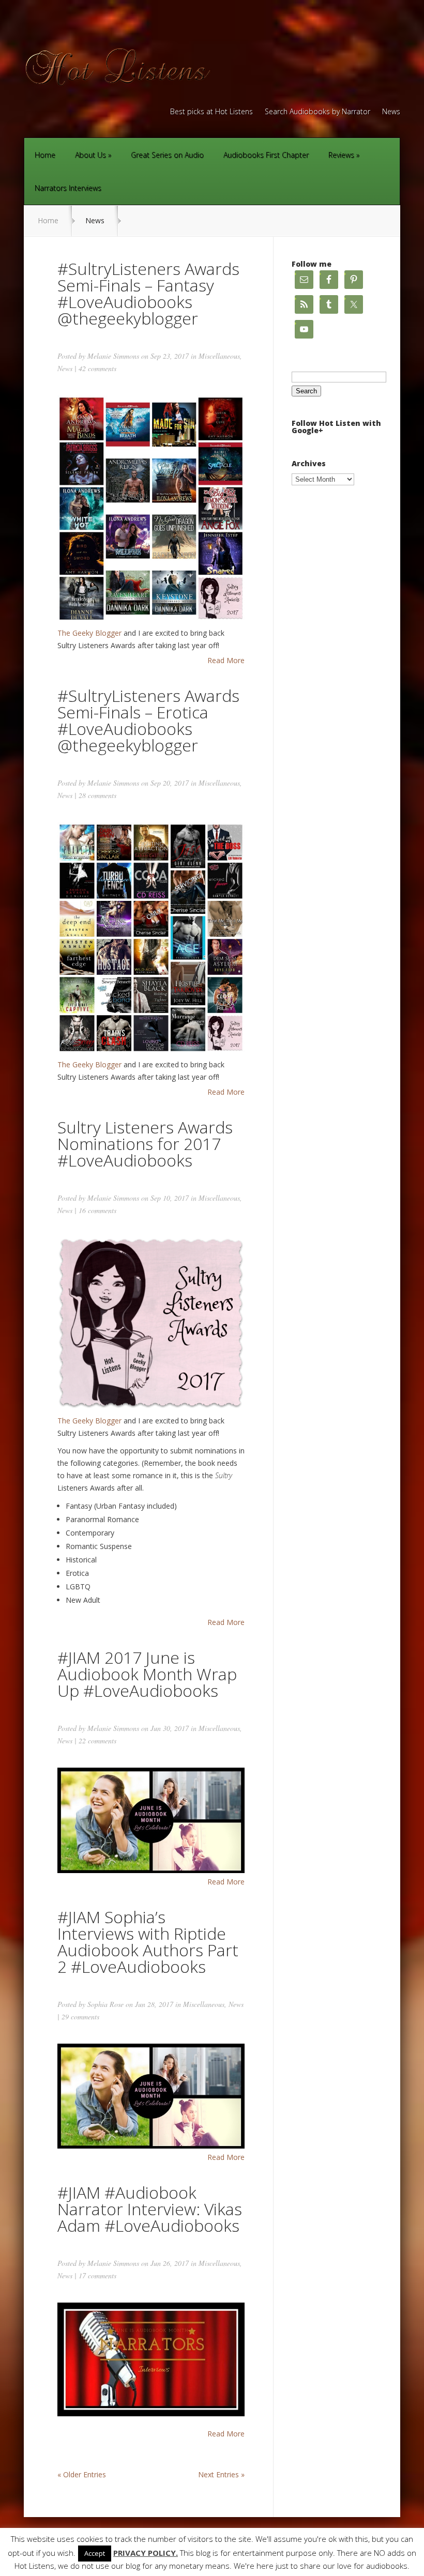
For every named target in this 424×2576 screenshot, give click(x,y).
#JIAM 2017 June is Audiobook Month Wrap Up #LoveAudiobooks (147, 1674)
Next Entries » (221, 2474)
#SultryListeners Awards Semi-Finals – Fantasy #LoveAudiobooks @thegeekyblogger (148, 293)
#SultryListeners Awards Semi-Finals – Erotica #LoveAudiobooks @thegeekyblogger (148, 720)
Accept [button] (95, 2553)
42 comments (97, 368)
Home (45, 155)
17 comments (97, 2275)
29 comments (80, 2017)
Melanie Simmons (113, 356)
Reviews (341, 155)
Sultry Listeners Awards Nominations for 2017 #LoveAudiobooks (145, 1144)
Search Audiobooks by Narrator (317, 112)
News (391, 112)
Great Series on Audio (167, 155)
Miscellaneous (219, 356)
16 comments (97, 1210)
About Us (90, 155)
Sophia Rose (105, 2004)
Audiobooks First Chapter (266, 155)
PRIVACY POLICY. (146, 2553)
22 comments (97, 1741)
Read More (226, 661)
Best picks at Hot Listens (211, 112)
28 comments (97, 795)
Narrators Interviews (68, 188)
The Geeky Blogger (89, 633)
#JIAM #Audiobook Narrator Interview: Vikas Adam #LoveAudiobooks (150, 2209)
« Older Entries (82, 2474)
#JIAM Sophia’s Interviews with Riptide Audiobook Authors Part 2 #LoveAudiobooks (148, 1942)
